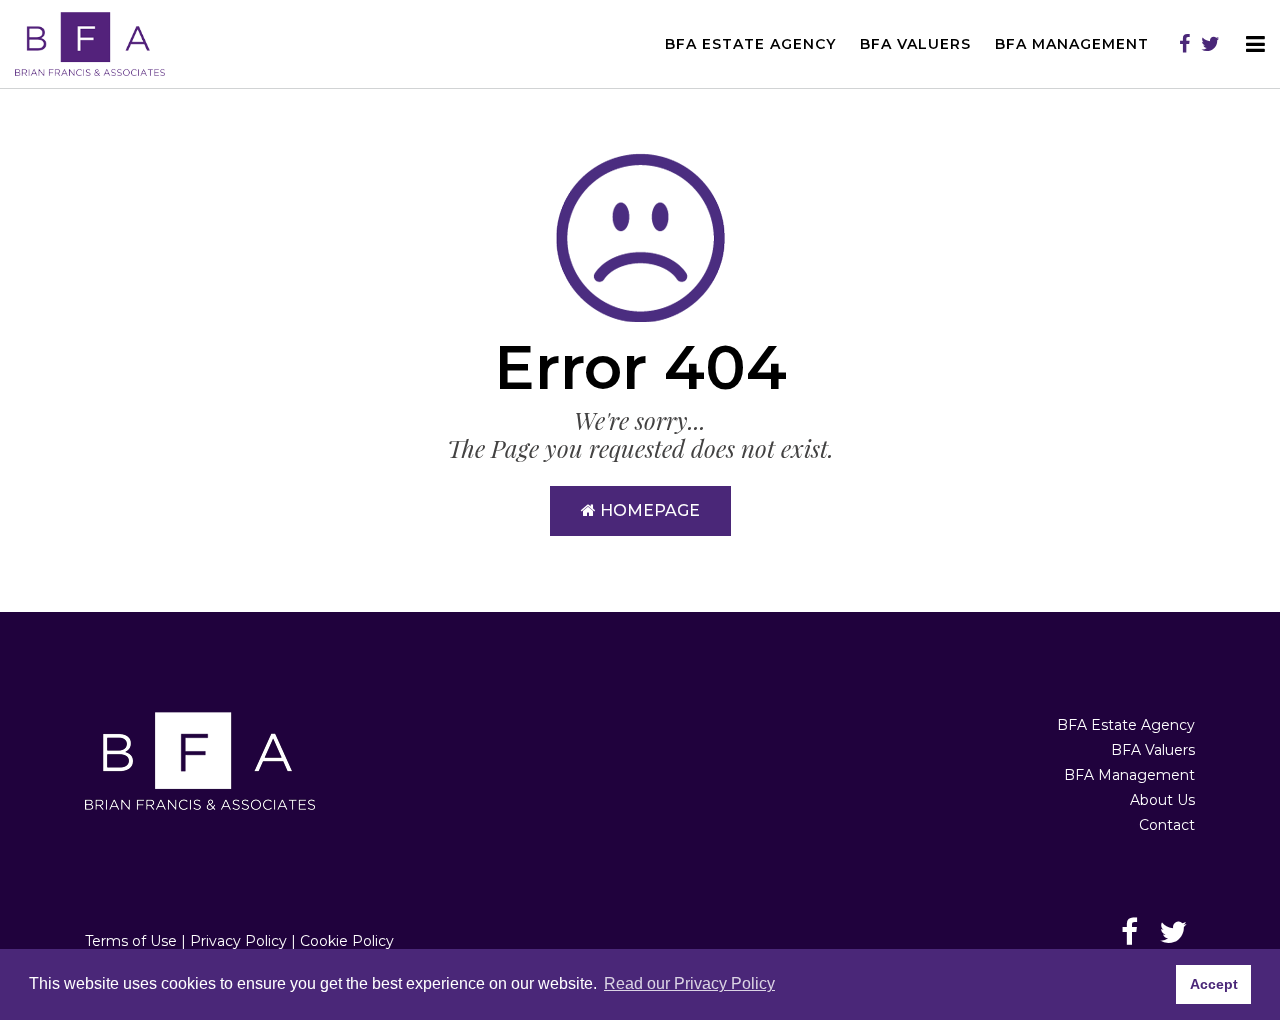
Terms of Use (131, 941)
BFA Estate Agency (1126, 725)
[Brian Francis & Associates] (90, 43)
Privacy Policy (238, 941)
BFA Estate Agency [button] (750, 44)
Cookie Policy (347, 941)
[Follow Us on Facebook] (1184, 44)
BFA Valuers (1153, 750)
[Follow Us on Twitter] (1210, 44)
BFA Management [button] (1072, 44)
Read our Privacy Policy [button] (689, 983)
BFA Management (1129, 775)
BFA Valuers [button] (915, 44)
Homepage (648, 510)
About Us (1162, 800)
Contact (1167, 825)
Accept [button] (1214, 984)
